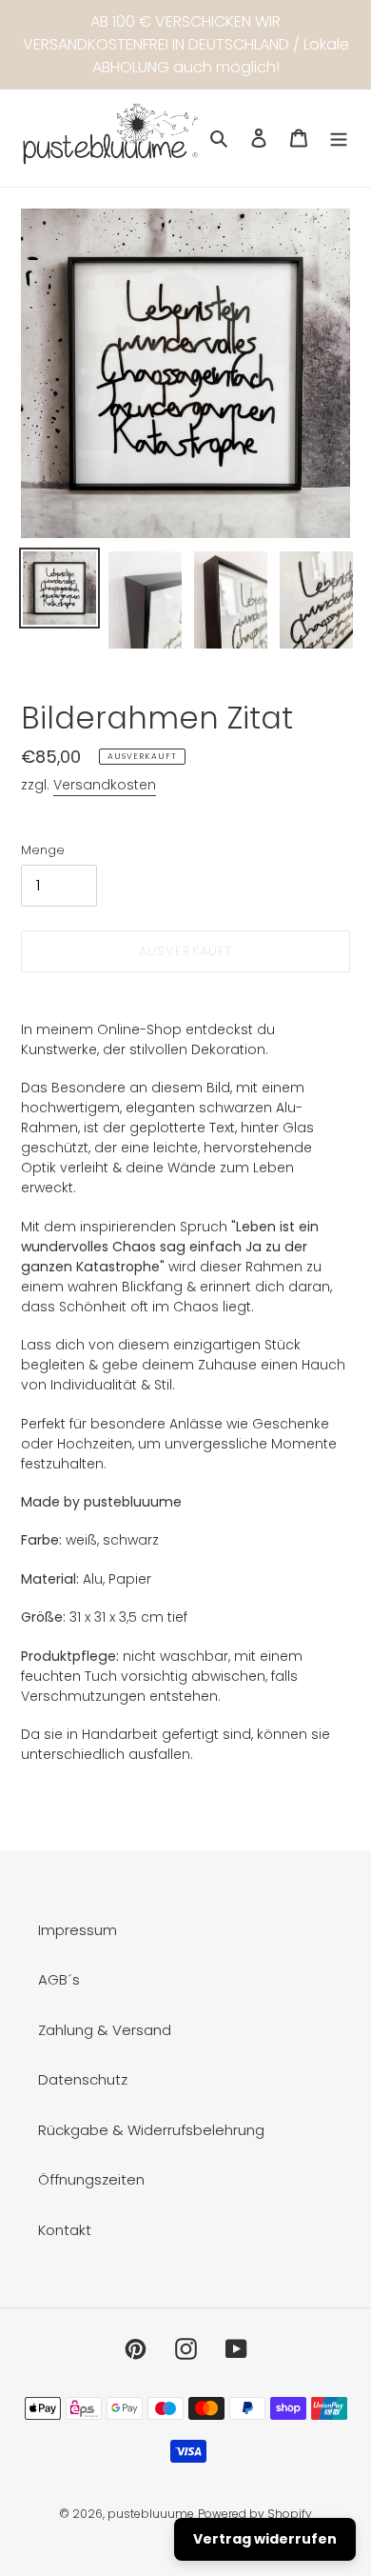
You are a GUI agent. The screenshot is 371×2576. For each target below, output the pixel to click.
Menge (43, 850)
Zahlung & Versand (105, 2030)
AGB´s (59, 1979)
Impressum (78, 1930)
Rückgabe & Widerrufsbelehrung (151, 2130)
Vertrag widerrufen (265, 2539)
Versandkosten (105, 785)
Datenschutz (83, 2079)
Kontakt (65, 2230)
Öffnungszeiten (91, 2179)
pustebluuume (151, 2514)
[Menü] (339, 139)
